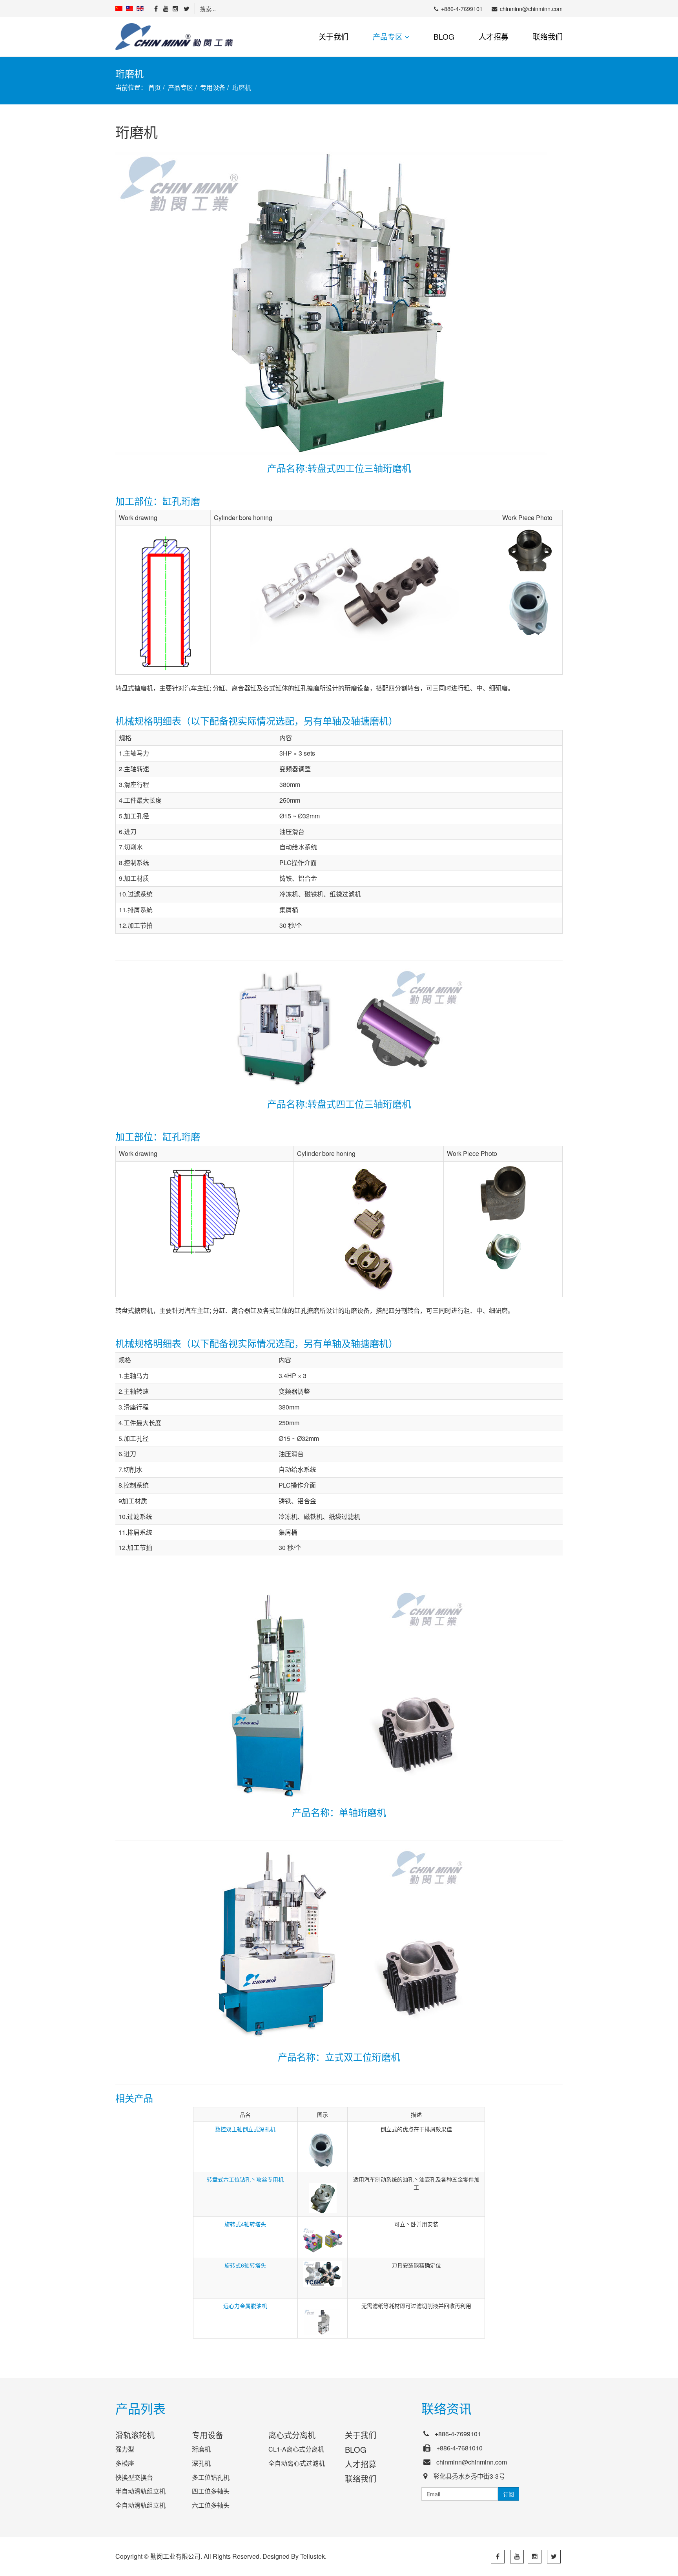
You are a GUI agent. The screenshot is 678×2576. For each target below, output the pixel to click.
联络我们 (548, 36)
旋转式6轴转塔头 (245, 2265)
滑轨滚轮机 (135, 2435)
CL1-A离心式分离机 (296, 2449)
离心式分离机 (292, 2435)
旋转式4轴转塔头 (245, 2224)
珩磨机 (201, 2449)
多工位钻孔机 (211, 2477)
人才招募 (494, 36)
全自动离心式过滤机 (297, 2463)
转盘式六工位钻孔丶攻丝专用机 (245, 2179)
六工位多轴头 (211, 2505)
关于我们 (334, 36)
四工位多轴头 (211, 2491)
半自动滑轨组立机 (140, 2491)
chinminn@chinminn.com (531, 8)
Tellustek (313, 2556)
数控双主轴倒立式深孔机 (245, 2129)
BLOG (444, 36)
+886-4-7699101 (462, 8)
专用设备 (213, 87)
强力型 (125, 2449)
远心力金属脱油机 (245, 2306)
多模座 (125, 2463)
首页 (155, 87)
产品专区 (388, 36)
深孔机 (201, 2463)
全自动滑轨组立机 (140, 2505)
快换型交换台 (134, 2477)
